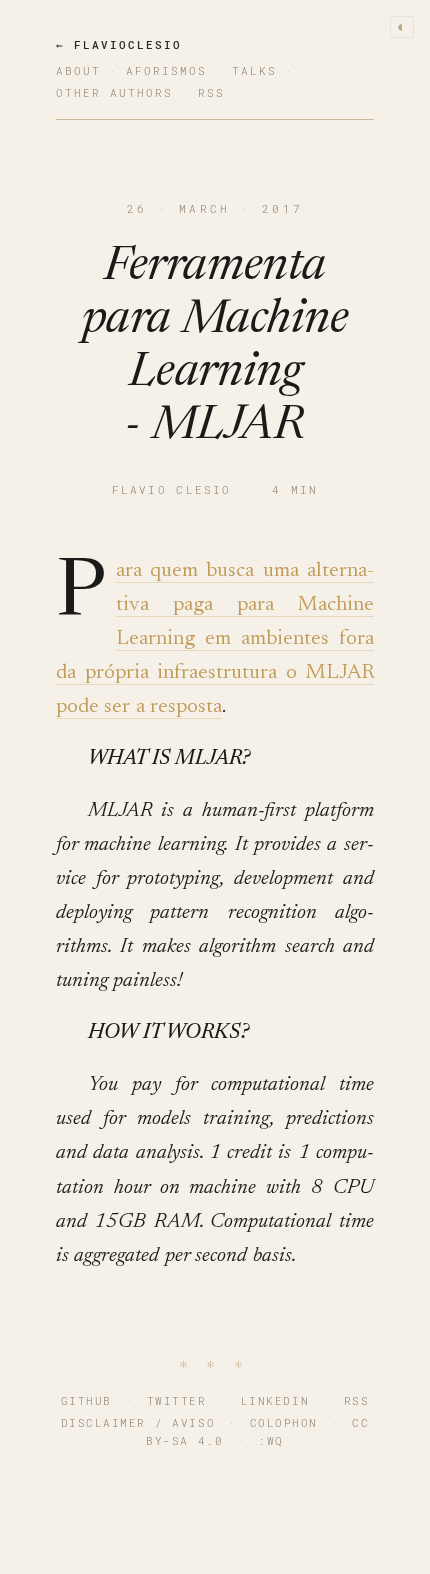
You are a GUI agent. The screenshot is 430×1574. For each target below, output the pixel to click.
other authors (114, 92)
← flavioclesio (119, 44)
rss (211, 92)
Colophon (284, 1422)
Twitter (177, 1400)
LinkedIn (275, 1400)
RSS (357, 1400)
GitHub (86, 1400)
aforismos (166, 70)
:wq (271, 1440)
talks (254, 70)
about (78, 70)
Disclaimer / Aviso (138, 1422)
